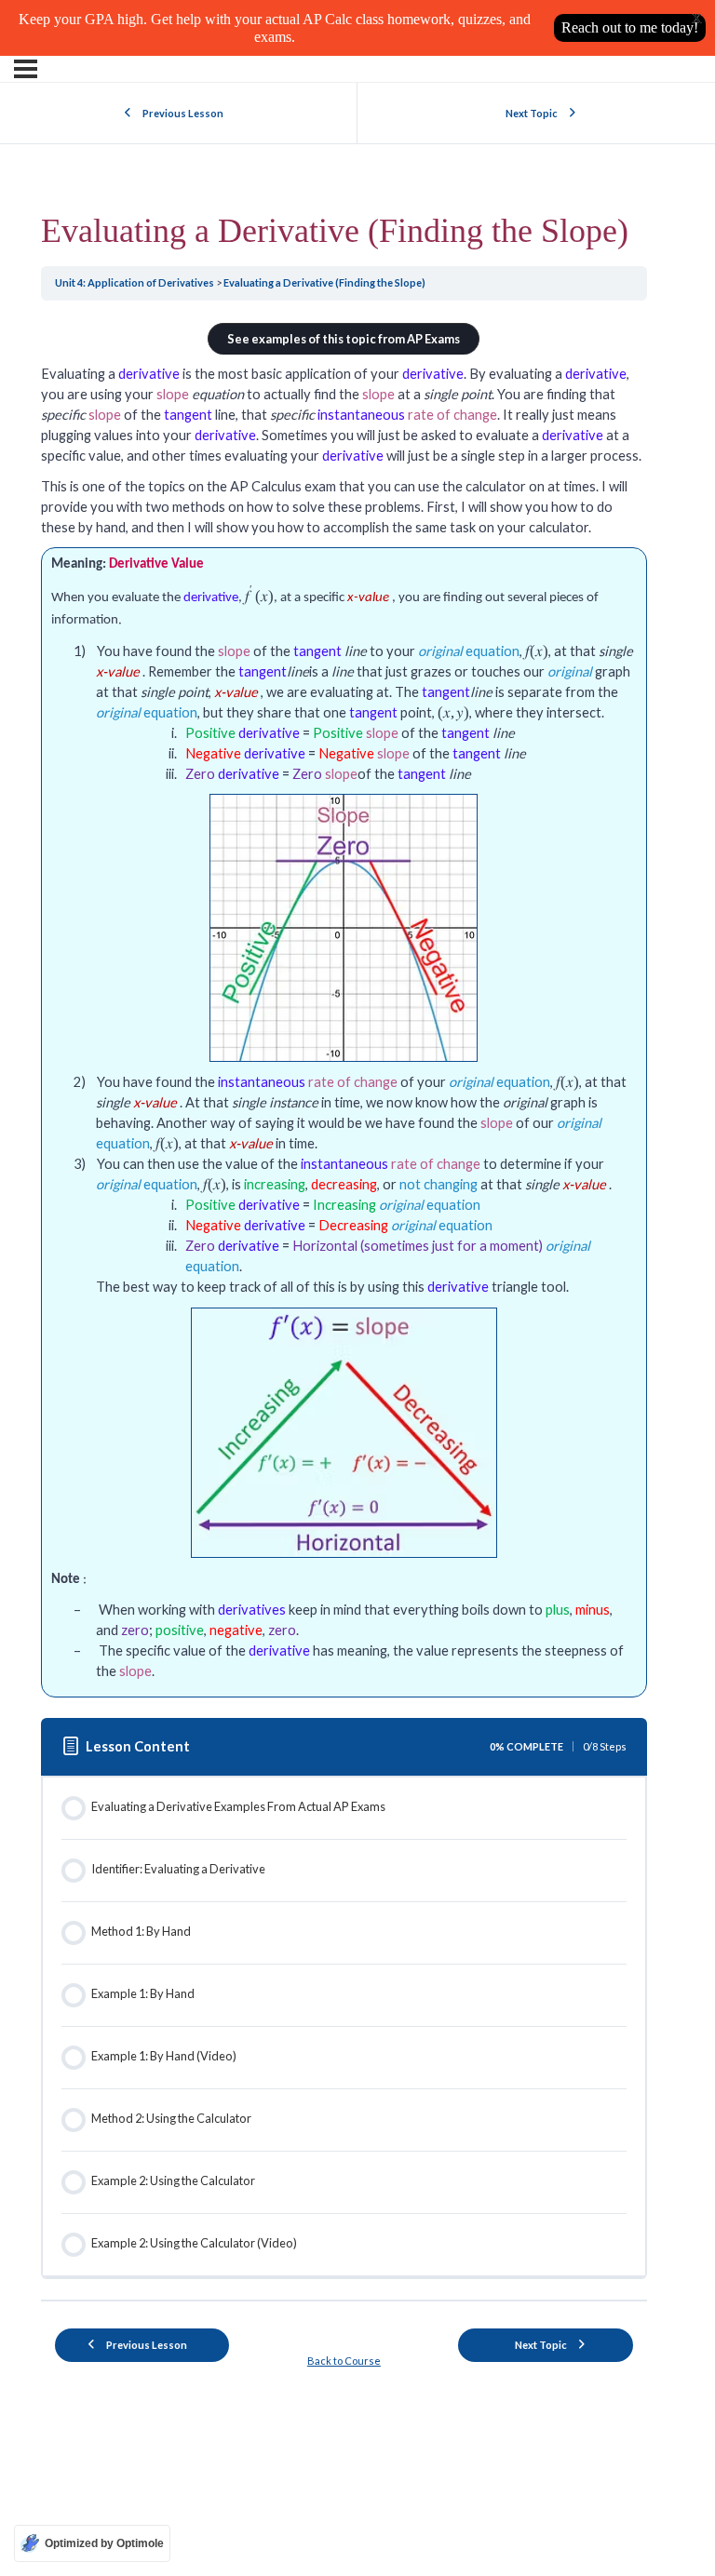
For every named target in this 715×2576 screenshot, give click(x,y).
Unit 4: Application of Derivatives (135, 282)
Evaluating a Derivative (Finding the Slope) (324, 282)
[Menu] (26, 69)
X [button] (697, 19)
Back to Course (344, 2361)
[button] (344, 339)
